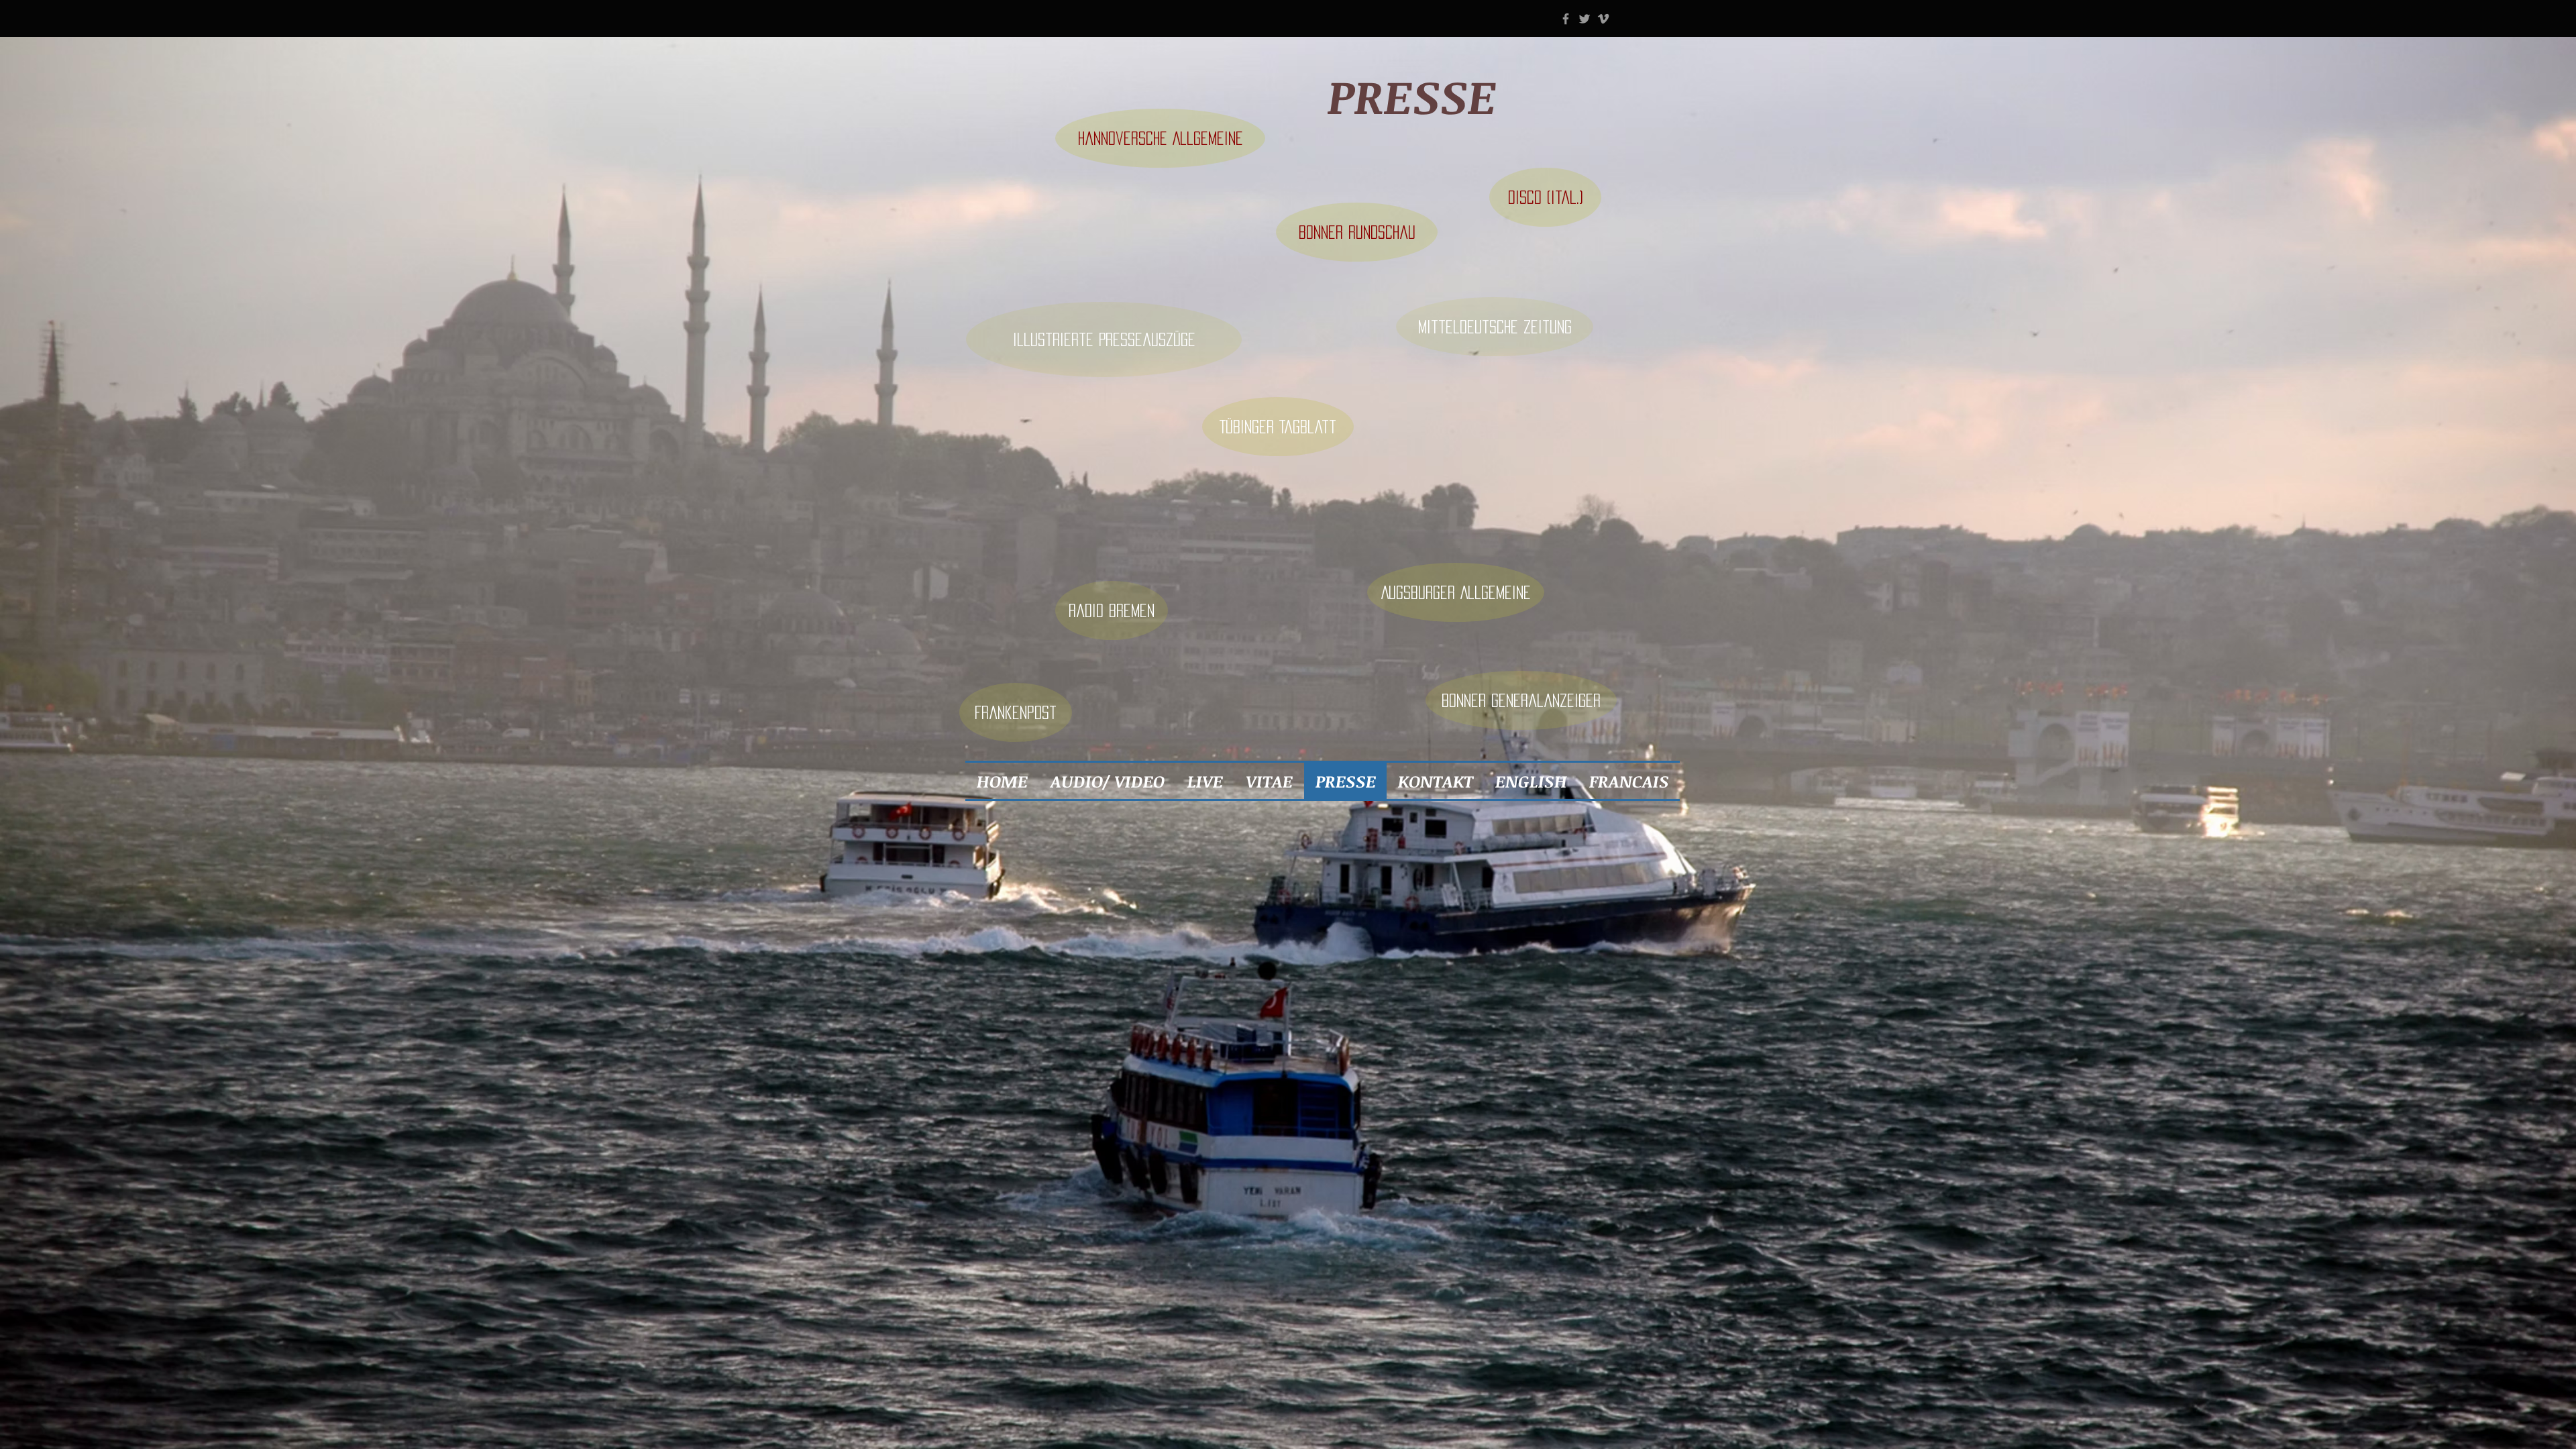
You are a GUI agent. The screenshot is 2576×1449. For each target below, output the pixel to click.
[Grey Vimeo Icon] (1603, 19)
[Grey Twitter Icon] (1585, 19)
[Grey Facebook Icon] (1566, 19)
